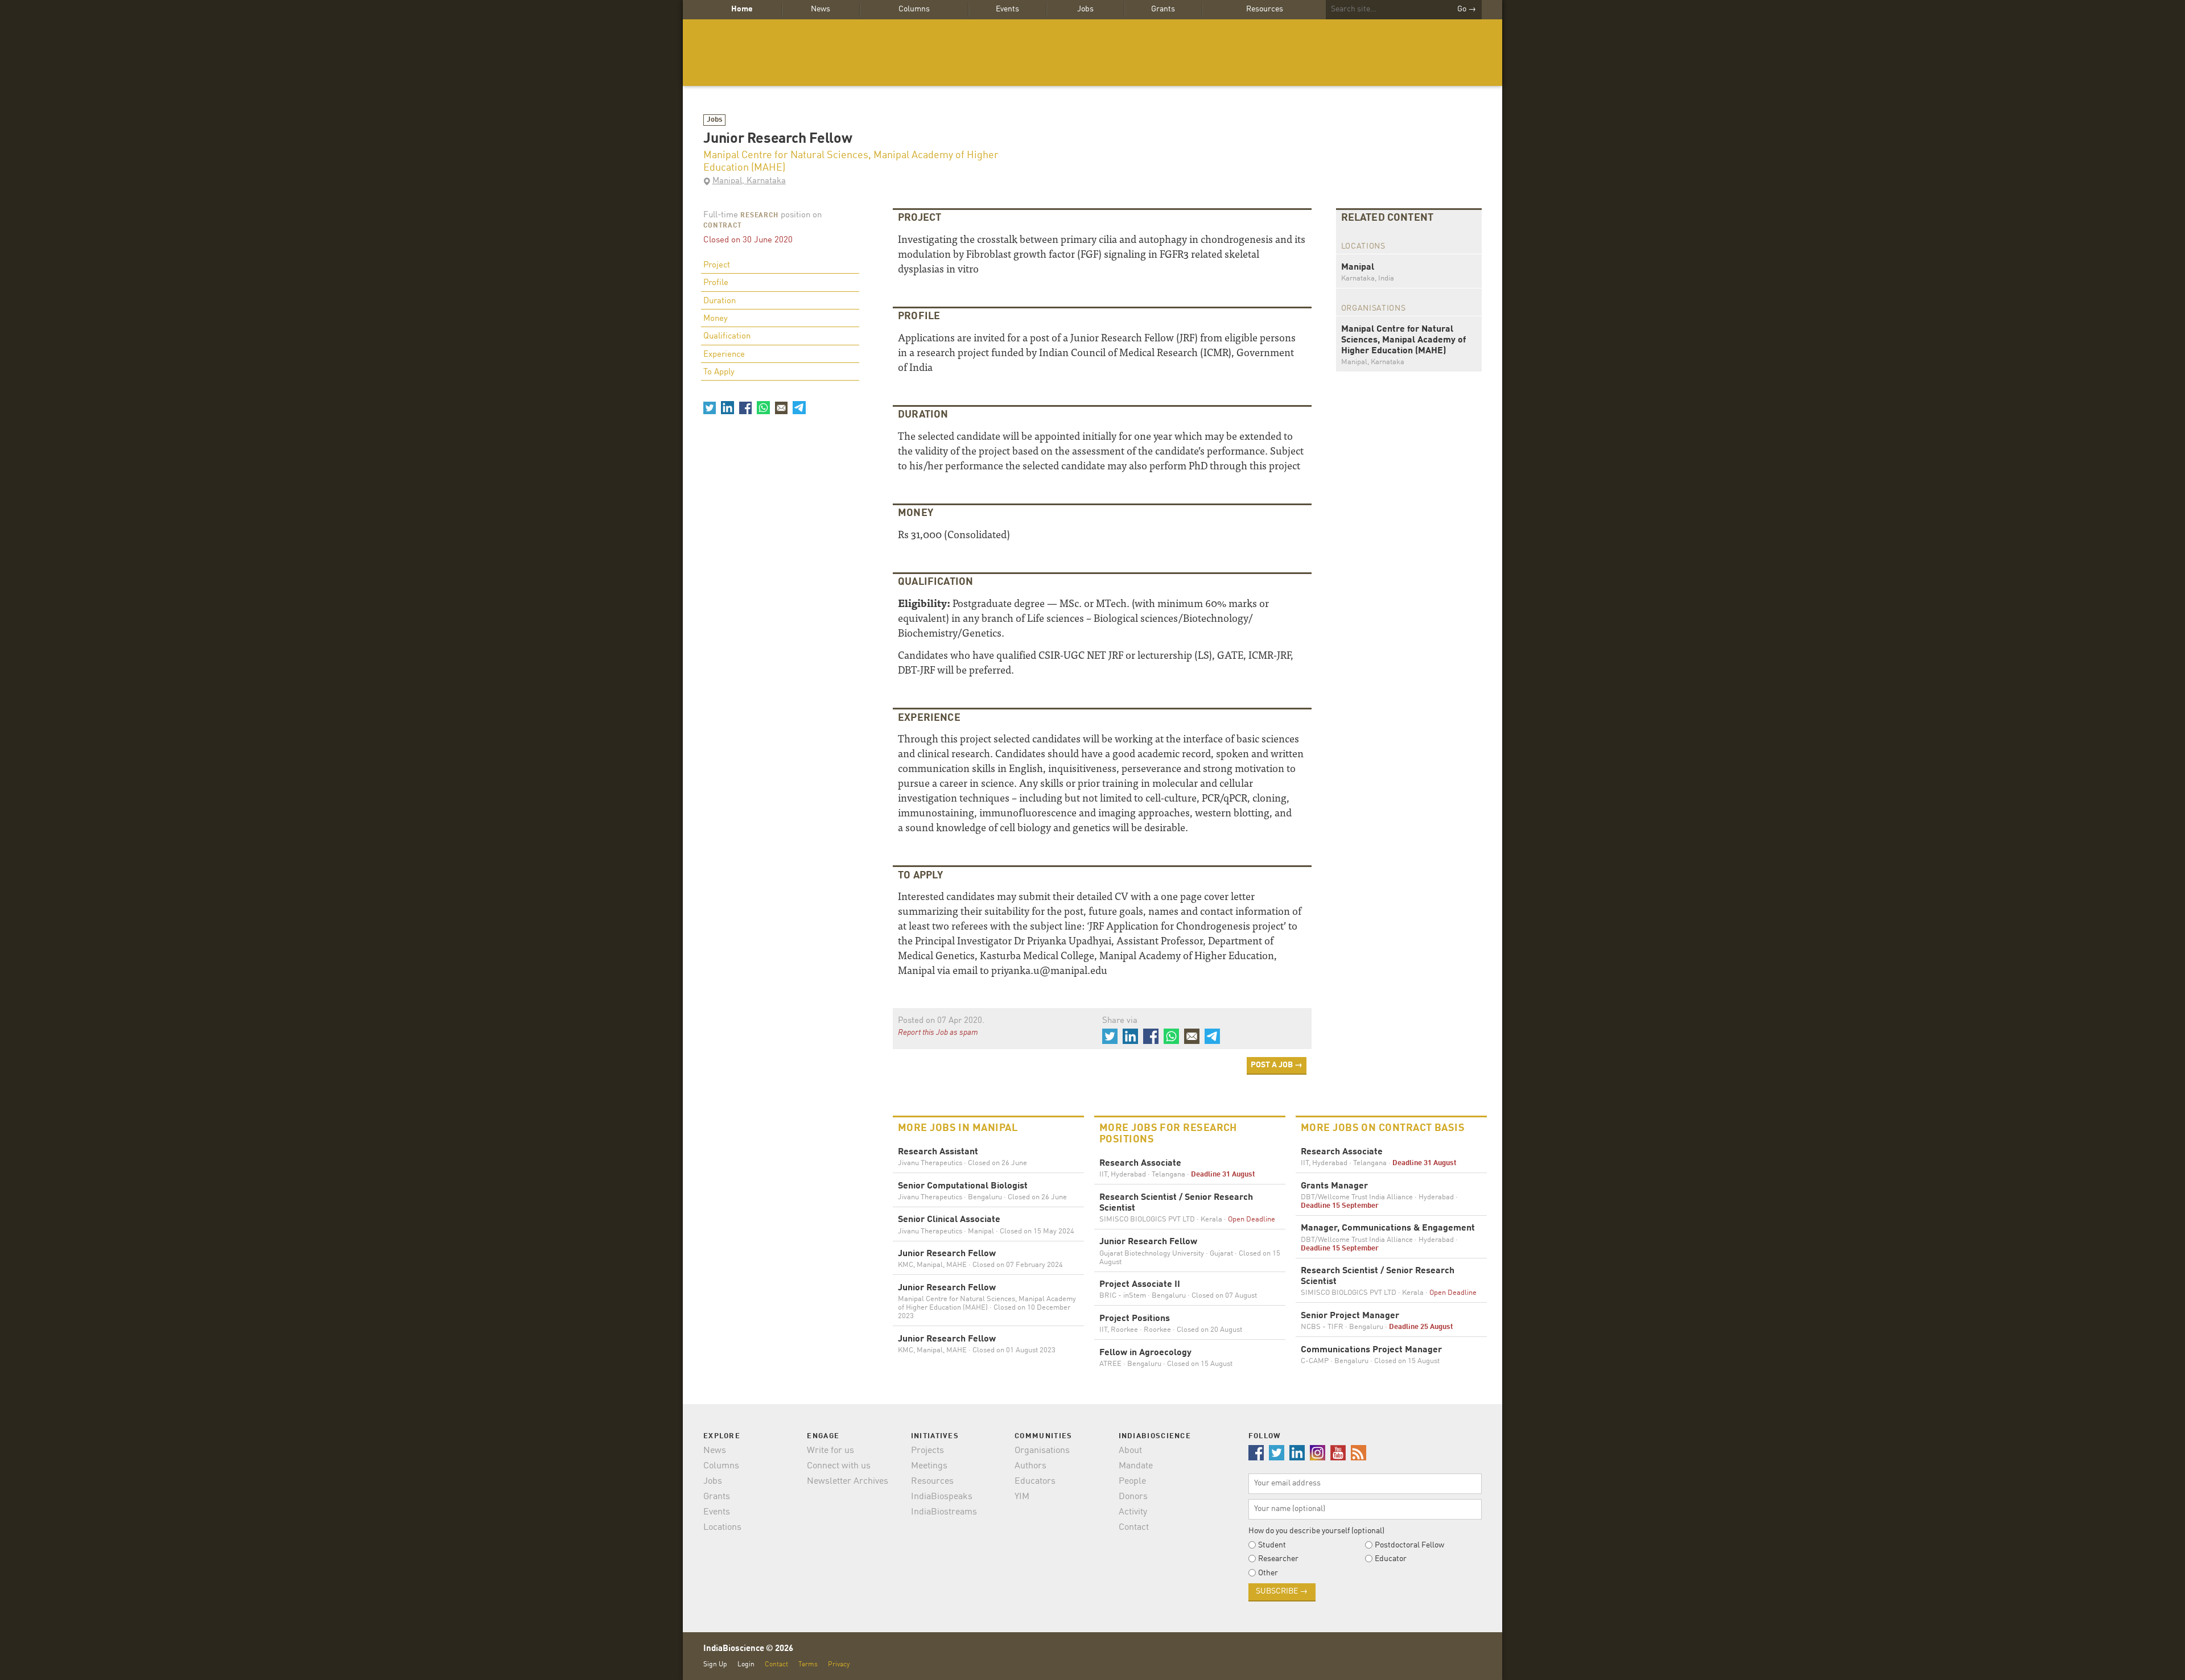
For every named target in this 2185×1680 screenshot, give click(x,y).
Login (746, 1664)
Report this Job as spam (938, 1033)
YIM (1022, 1497)
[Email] (781, 407)
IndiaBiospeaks (942, 1497)
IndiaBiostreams (944, 1512)
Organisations (1042, 1451)
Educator (1391, 1559)
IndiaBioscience (1092, 53)
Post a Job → (1277, 1065)
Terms (808, 1664)
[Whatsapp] (763, 407)
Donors (1133, 1497)
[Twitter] (710, 407)
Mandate (1136, 1466)
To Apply (719, 372)
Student (1272, 1545)
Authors (1030, 1466)
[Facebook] (745, 407)
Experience (724, 355)
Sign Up (715, 1664)
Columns (914, 9)
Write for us (830, 1451)
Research (759, 216)
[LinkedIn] (727, 407)
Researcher (1278, 1559)
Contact (1134, 1528)
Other (1268, 1573)
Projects (927, 1451)
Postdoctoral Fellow (1409, 1545)
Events (1007, 9)
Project (717, 265)
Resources (1265, 9)
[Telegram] (799, 407)
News (821, 9)
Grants (1163, 9)
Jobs (1085, 9)
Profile (716, 283)
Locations (722, 1528)
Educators (1035, 1481)
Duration (720, 301)
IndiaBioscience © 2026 (748, 1649)
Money (716, 319)
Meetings (929, 1466)
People (1132, 1481)
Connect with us (839, 1466)
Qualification (727, 337)
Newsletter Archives (848, 1481)
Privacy (839, 1664)
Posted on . (941, 1021)
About (1130, 1451)
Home (742, 9)
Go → (1467, 9)
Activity (1133, 1512)
